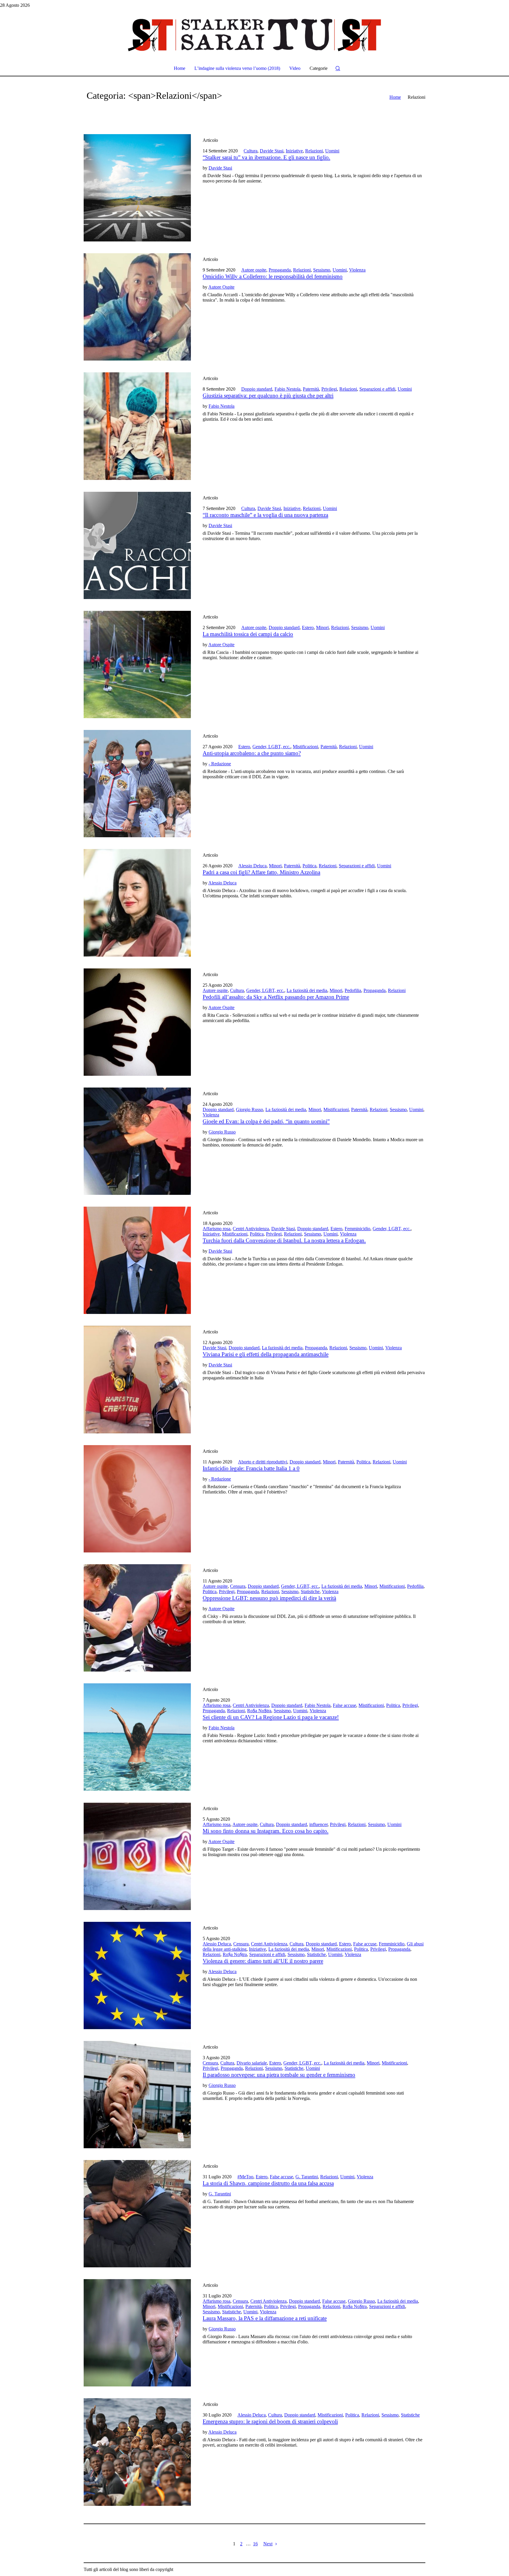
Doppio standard (257, 389)
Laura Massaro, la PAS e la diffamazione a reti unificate (265, 2318)
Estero (308, 627)
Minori (322, 627)
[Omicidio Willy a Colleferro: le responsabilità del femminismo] (137, 307)
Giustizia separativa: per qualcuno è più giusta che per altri (268, 395)
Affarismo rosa (217, 1229)
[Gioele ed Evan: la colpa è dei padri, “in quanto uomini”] (137, 1141)
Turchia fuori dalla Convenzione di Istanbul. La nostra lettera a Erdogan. (284, 1240)
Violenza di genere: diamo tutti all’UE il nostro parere (263, 1961)
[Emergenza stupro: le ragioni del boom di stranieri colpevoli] (137, 2452)
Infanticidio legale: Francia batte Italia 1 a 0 (251, 1468)
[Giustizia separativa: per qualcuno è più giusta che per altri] (137, 426)
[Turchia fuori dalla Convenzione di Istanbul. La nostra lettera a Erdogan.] (137, 1260)
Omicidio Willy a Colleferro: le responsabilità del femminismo (273, 276)
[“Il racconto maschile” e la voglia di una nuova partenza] (137, 545)
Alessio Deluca (252, 866)
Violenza (357, 270)
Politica (309, 866)
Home (395, 97)
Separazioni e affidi (377, 389)
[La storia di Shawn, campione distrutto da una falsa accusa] (137, 2214)
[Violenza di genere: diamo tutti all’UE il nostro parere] (137, 1975)
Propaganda (280, 270)
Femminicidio (357, 1229)
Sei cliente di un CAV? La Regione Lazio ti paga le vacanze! (271, 1717)
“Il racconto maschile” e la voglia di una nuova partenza (265, 515)
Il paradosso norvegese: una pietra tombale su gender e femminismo (279, 2075)
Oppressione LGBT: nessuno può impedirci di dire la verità (269, 1598)
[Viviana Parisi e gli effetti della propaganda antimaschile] (137, 1379)
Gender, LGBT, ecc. (271, 747)
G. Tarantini (307, 2177)
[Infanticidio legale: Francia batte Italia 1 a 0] (137, 1499)
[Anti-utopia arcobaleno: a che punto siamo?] (137, 784)
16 (255, 2544)
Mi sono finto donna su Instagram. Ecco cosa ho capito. (266, 1831)
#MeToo (245, 2177)
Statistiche (310, 1592)
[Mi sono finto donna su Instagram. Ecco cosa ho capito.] (137, 1856)
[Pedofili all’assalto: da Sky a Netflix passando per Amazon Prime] (137, 1022)
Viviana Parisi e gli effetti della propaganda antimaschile (266, 1354)
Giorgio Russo (249, 1109)
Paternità (311, 389)
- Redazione (220, 764)
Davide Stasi (272, 151)
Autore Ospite (221, 287)
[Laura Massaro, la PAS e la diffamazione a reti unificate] (137, 2333)
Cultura (251, 151)
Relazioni (314, 151)
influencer (318, 1824)
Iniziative (294, 151)
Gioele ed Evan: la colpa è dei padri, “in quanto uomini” (266, 1121)
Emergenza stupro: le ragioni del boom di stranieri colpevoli (270, 2421)
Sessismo (322, 270)
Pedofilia (353, 990)
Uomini (332, 151)
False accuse (344, 1705)
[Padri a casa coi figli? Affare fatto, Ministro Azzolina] (137, 903)
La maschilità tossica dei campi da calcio (248, 634)
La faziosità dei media (307, 990)
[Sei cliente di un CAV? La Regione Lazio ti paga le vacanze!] (137, 1737)
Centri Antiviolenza (251, 1229)
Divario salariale (252, 2063)
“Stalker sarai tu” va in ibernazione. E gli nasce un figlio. (266, 157)
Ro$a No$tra (259, 1711)
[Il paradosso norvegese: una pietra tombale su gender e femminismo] (137, 2095)
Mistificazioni (305, 747)
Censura (238, 1586)
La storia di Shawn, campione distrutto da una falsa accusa (268, 2183)
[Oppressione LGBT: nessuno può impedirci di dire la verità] (137, 1618)
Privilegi (329, 389)
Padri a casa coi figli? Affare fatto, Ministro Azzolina (261, 872)
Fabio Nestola (287, 389)
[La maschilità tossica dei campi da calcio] (137, 664)
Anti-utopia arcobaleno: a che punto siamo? (252, 753)
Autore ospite (254, 270)
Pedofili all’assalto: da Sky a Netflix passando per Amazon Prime (276, 997)
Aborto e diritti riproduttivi (263, 1462)
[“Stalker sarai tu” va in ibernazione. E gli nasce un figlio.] (137, 188)
